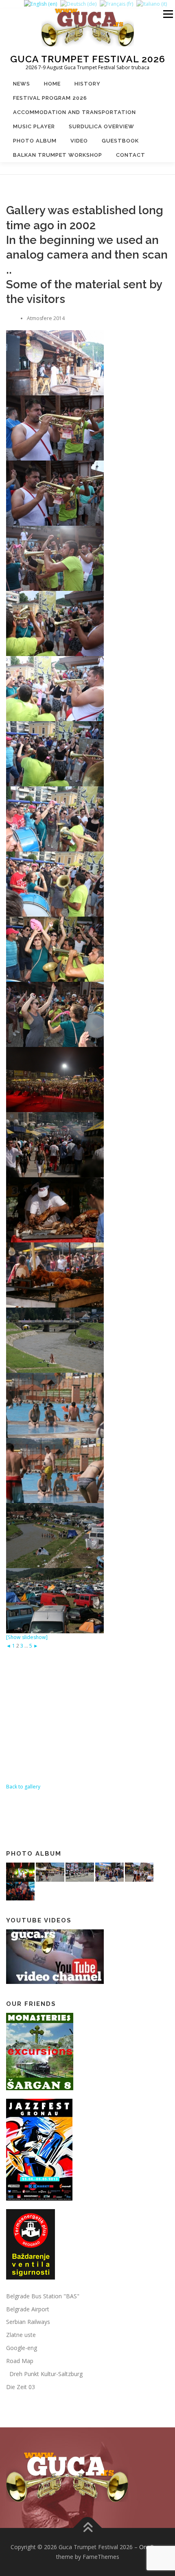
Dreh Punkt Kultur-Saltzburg (44, 2374)
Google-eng (22, 2348)
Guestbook (120, 141)
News (22, 84)
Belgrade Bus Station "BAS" (43, 2296)
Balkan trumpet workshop (58, 155)
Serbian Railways (28, 2322)
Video (79, 141)
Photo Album (35, 141)
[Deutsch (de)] (78, 4)
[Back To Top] (88, 2528)
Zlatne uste (21, 2335)
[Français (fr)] (116, 4)
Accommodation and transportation (74, 112)
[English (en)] (40, 4)
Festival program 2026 (50, 98)
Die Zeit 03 (21, 2387)
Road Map (20, 2361)
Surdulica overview (102, 126)
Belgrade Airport (28, 2309)
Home (52, 84)
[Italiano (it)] (152, 4)
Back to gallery (23, 1787)
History (87, 84)
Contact (131, 155)
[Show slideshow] (27, 1637)
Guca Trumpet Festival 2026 (88, 58)
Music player (34, 126)
